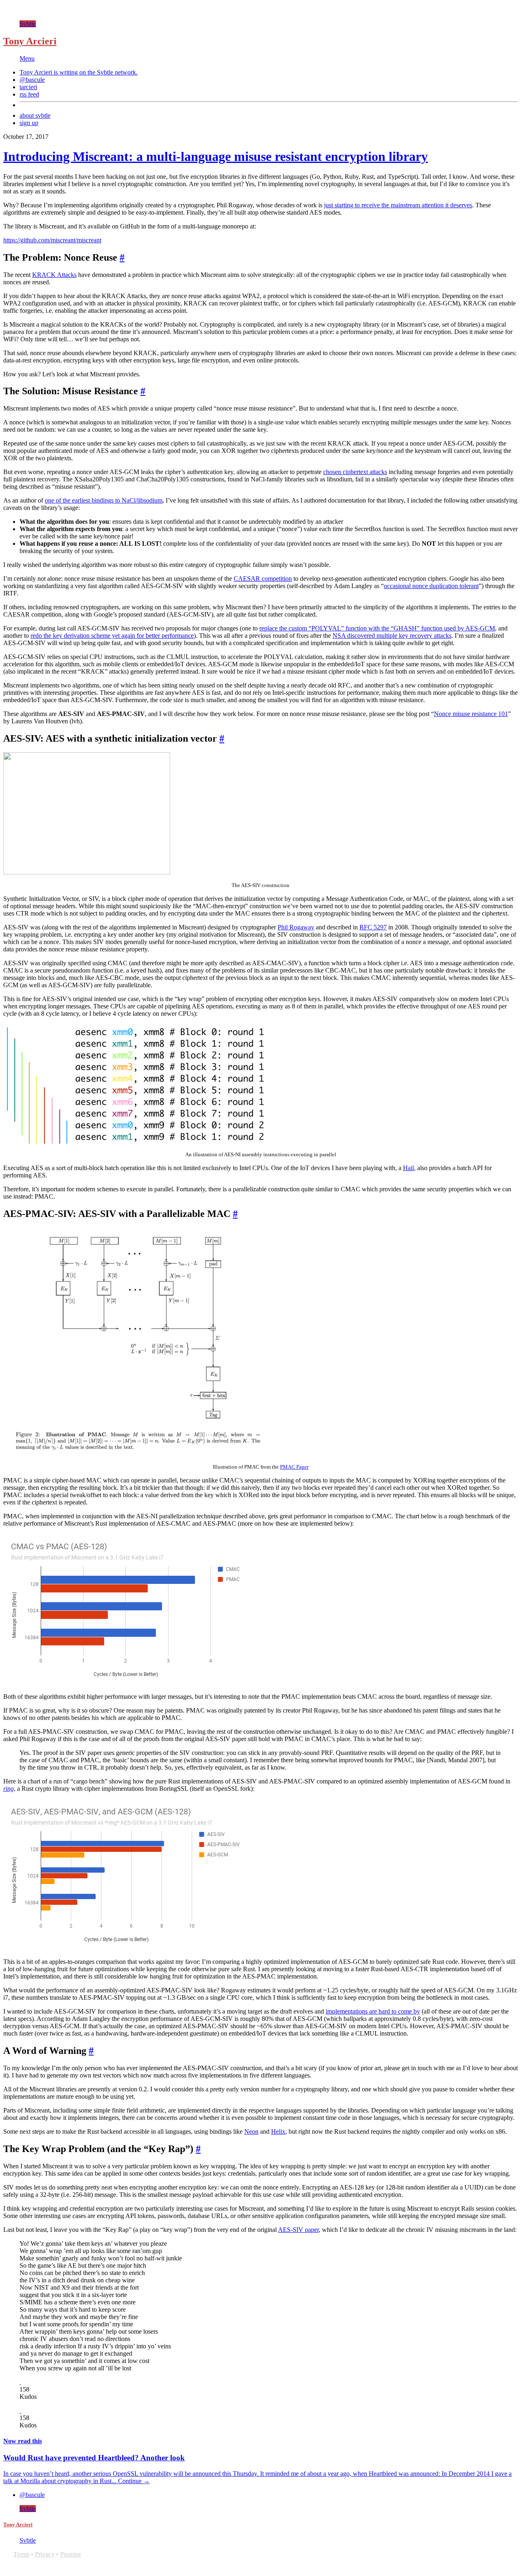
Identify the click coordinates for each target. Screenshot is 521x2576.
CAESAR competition (263, 579)
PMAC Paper (294, 1467)
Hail (408, 1168)
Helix (278, 2131)
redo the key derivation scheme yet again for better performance (112, 636)
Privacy (45, 2554)
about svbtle (35, 115)
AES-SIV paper (298, 2230)
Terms (21, 2554)
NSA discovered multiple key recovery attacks (392, 636)
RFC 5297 (373, 927)
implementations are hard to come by (373, 2011)
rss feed (29, 94)
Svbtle (28, 24)
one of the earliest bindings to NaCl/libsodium (104, 500)
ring (9, 1789)
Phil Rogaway (296, 927)
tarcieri (28, 87)
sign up (29, 123)
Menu (27, 58)
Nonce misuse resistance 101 (471, 714)
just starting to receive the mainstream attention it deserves (398, 205)
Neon (251, 2131)
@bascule (32, 80)
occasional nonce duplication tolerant (431, 586)
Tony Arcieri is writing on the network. (79, 72)
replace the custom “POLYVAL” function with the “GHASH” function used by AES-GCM (377, 628)
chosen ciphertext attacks (355, 472)
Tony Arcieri (30, 41)
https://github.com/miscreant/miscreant (52, 240)
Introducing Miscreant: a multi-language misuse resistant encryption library (216, 156)
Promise (71, 2554)
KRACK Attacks (54, 275)
